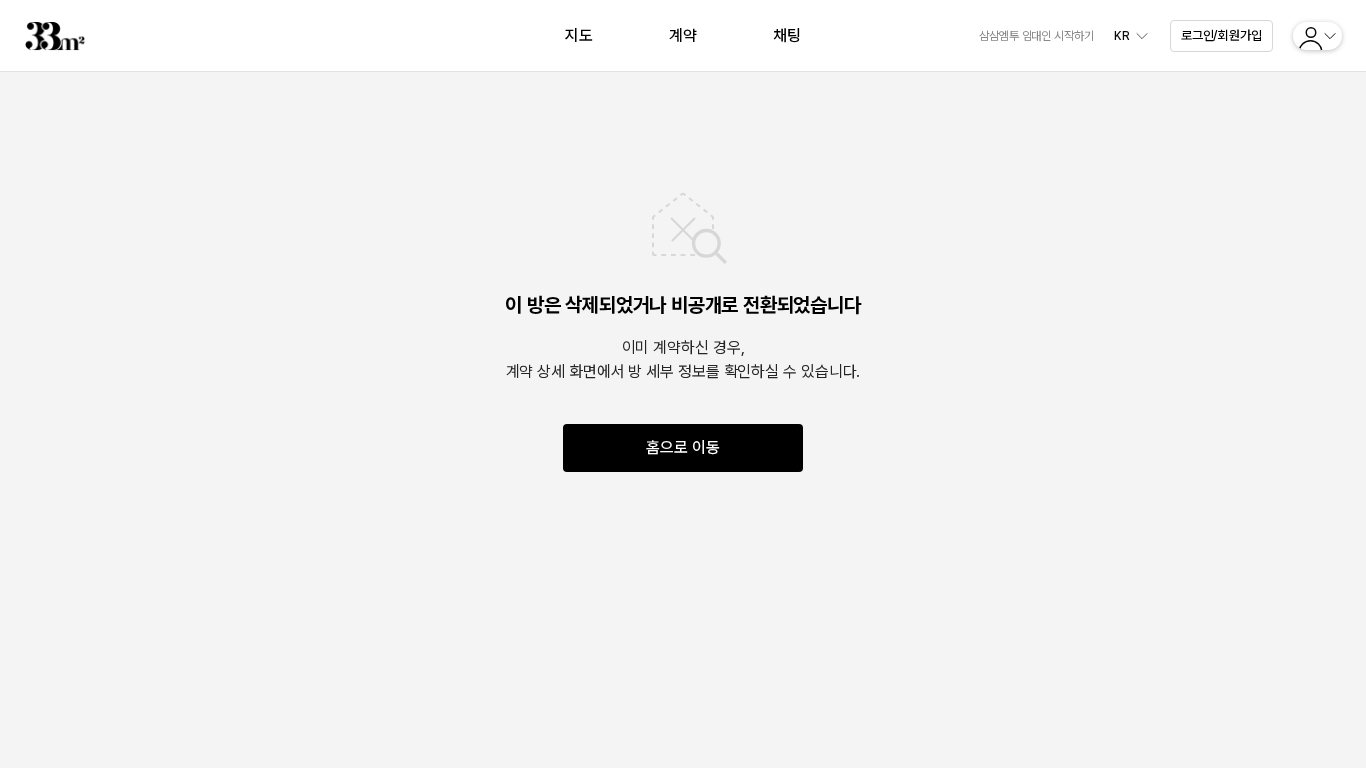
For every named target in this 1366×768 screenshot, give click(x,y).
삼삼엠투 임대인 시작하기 (1036, 36)
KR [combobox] (1122, 36)
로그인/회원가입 (1221, 35)
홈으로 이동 (682, 447)
